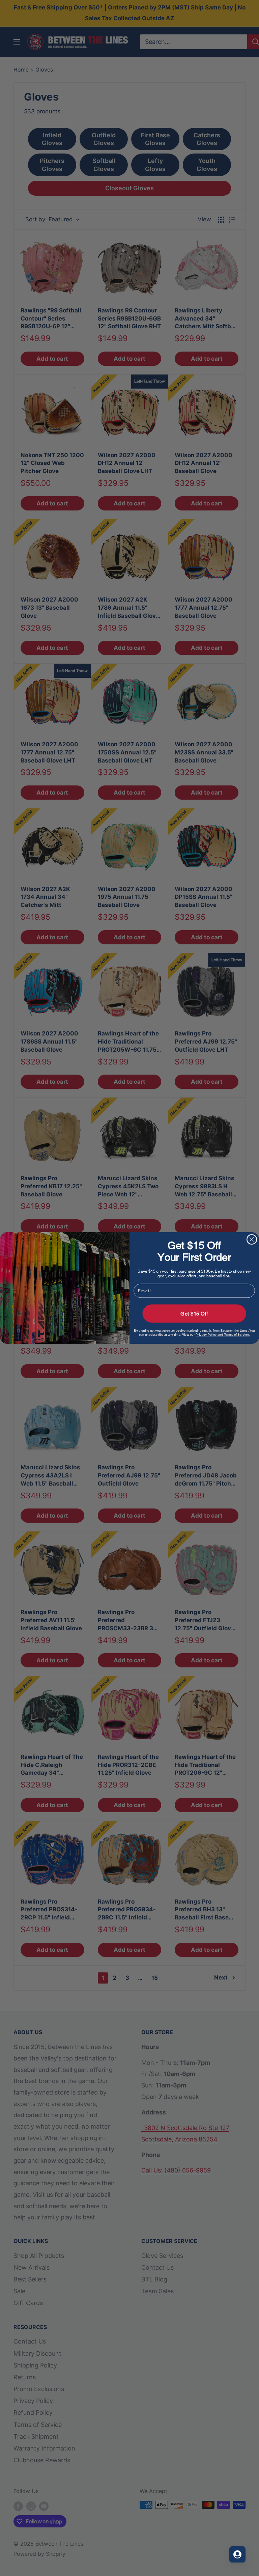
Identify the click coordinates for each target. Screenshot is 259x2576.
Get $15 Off (194, 1313)
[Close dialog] (252, 1240)
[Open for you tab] (237, 2554)
